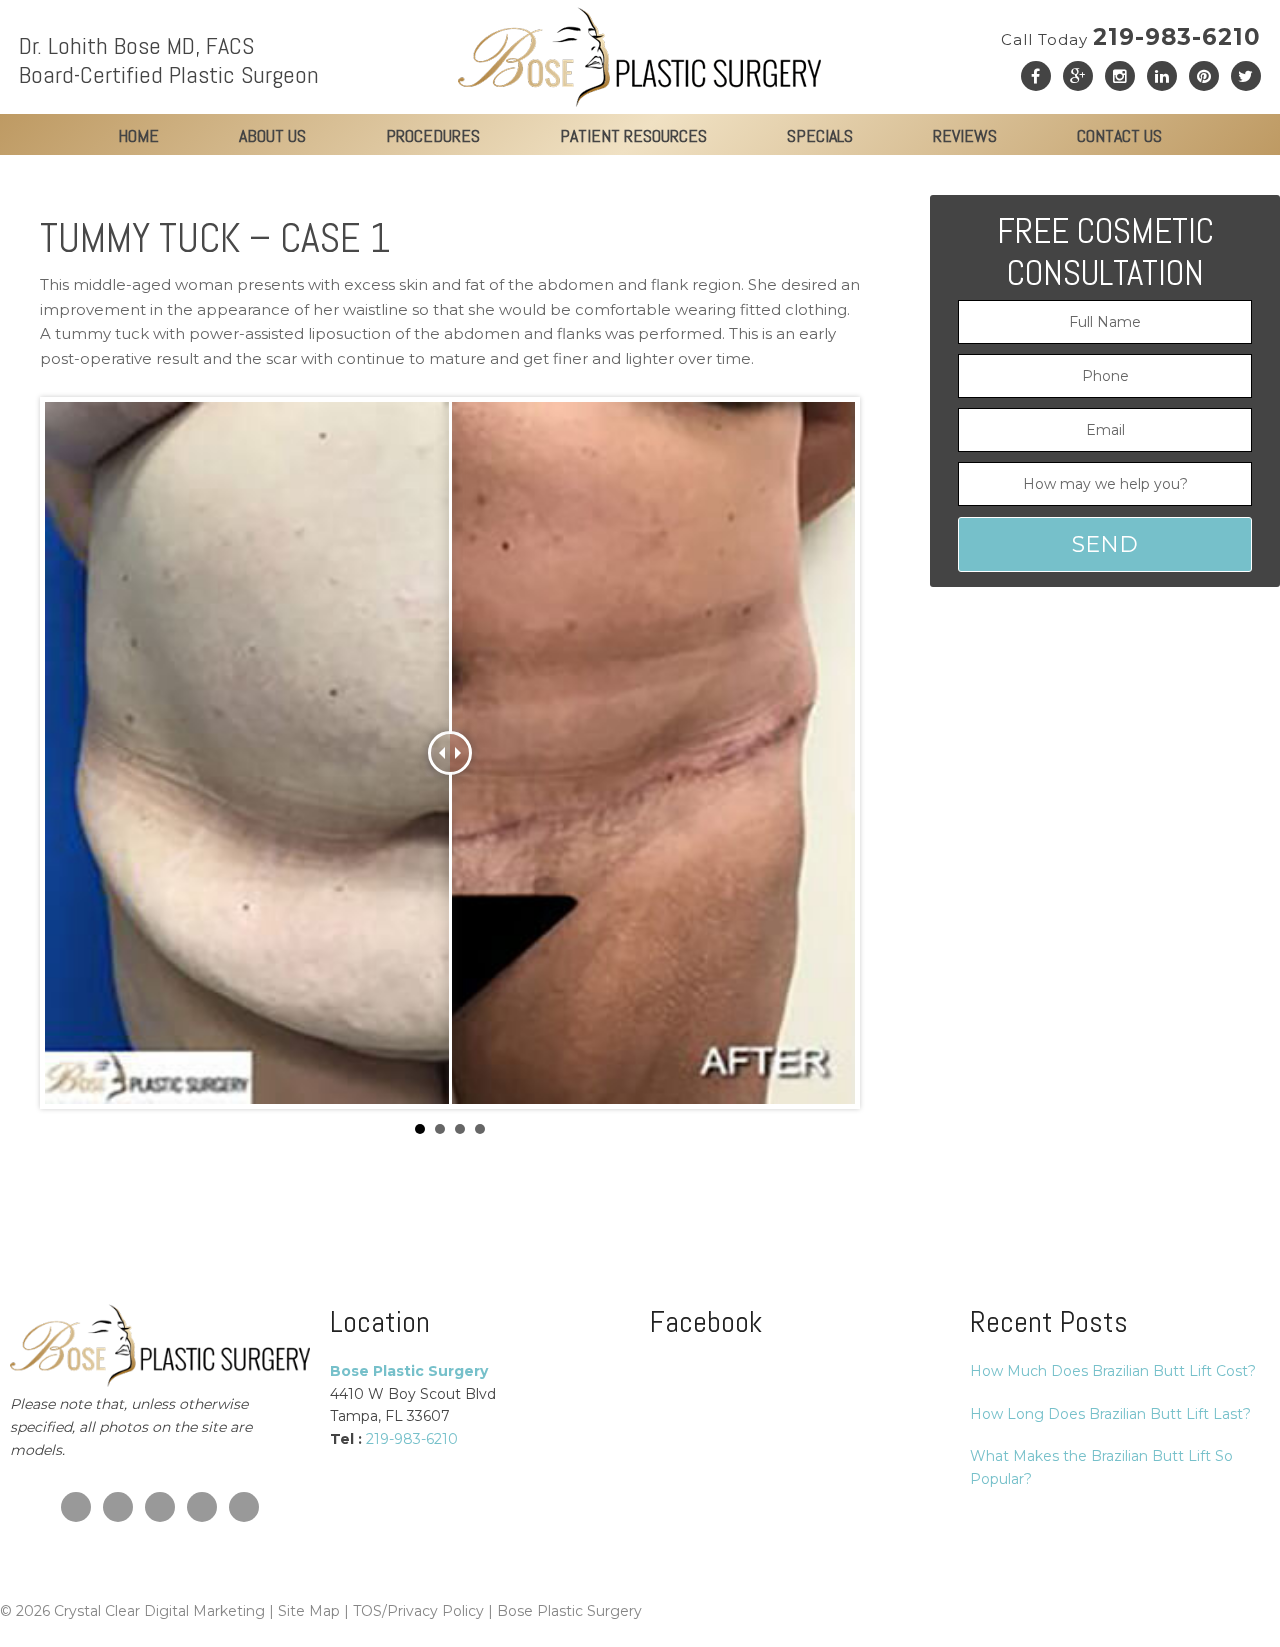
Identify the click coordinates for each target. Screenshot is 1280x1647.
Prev (71, 753)
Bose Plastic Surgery (569, 1611)
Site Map (309, 1611)
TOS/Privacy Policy (418, 1611)
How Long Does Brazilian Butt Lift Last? (1110, 1414)
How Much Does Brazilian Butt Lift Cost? (1113, 1371)
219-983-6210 (1131, 37)
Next (829, 753)
